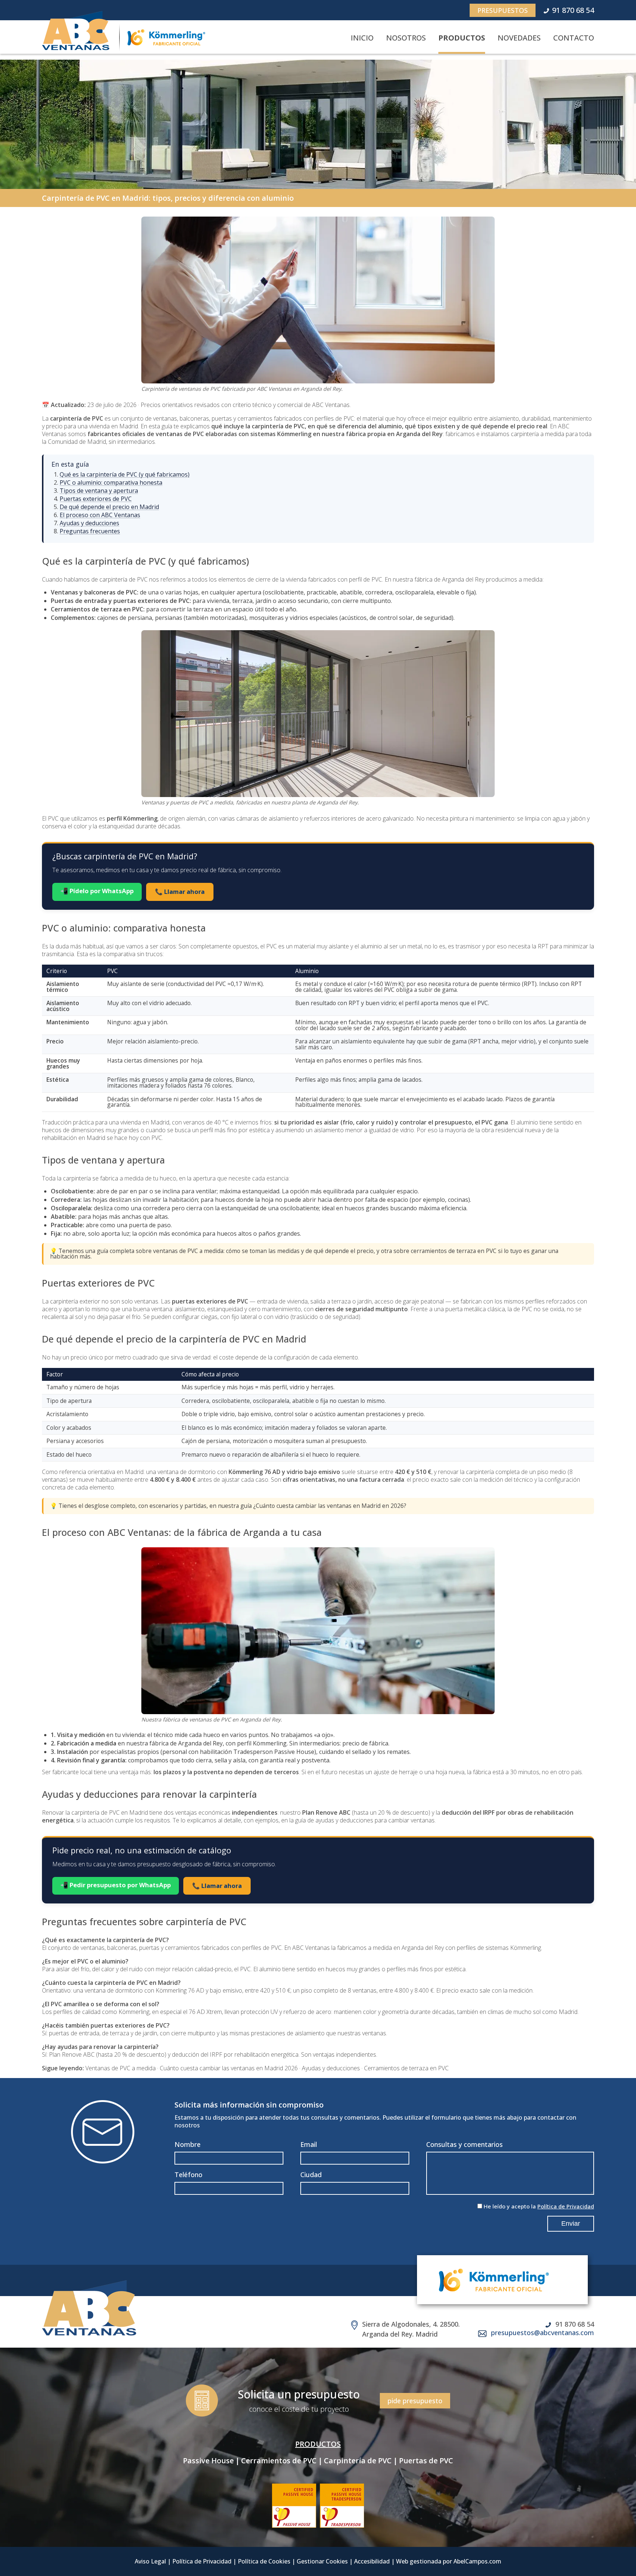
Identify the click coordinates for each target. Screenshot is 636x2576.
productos (318, 2444)
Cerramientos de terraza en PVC (406, 2068)
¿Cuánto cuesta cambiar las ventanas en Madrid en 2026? (330, 1506)
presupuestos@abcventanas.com (543, 2333)
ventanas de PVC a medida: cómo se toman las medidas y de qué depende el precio (263, 1251)
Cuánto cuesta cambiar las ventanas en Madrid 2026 (229, 2068)
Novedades (519, 38)
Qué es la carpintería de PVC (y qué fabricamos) (125, 474)
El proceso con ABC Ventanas (100, 515)
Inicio (362, 38)
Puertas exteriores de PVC (96, 499)
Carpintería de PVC (358, 2461)
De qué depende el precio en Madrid (109, 507)
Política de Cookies (264, 2561)
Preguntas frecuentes (90, 531)
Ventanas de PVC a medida (121, 2068)
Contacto (574, 38)
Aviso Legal (150, 2561)
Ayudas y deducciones (89, 523)
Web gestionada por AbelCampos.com (449, 2561)
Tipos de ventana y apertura (99, 491)
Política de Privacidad (566, 2206)
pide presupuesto (415, 2401)
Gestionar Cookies (322, 2561)
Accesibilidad (372, 2561)
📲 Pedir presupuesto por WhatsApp (116, 1885)
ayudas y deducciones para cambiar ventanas (375, 1820)
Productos (462, 38)
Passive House (208, 2461)
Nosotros (406, 38)
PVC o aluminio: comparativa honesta (111, 482)
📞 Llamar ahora (180, 892)
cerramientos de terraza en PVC (454, 1251)
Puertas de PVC (426, 2461)
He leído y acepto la (539, 2206)
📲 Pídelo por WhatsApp (97, 891)
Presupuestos (503, 10)
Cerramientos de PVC (279, 2461)
